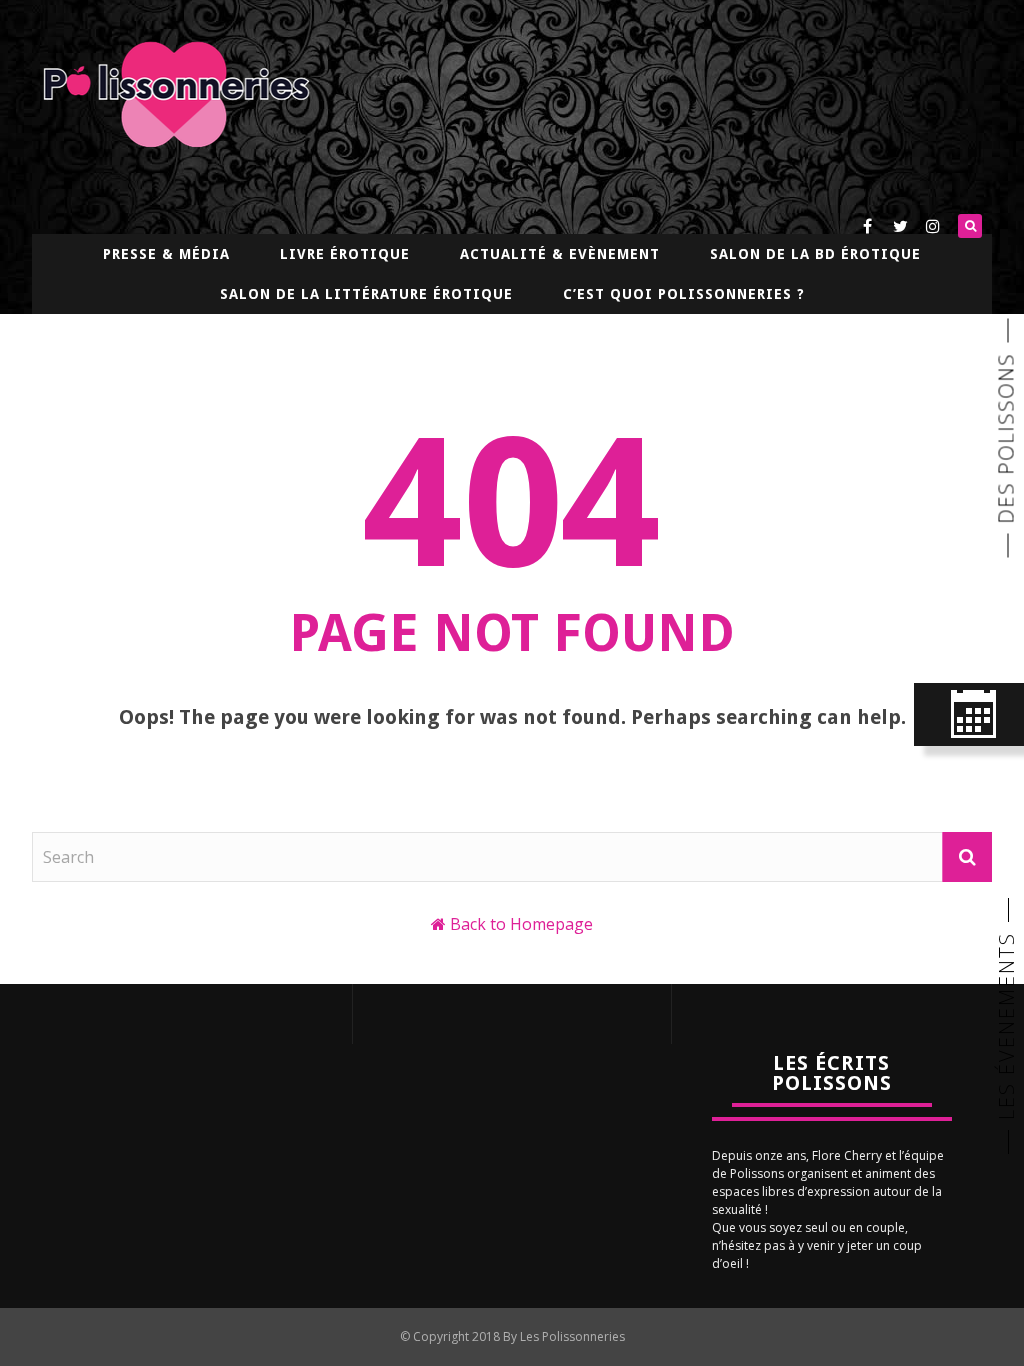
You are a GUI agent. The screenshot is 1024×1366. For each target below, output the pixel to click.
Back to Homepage (521, 924)
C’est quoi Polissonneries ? (684, 294)
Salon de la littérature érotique (366, 294)
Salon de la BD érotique (815, 254)
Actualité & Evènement (560, 254)
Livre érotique (345, 254)
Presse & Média (166, 254)
